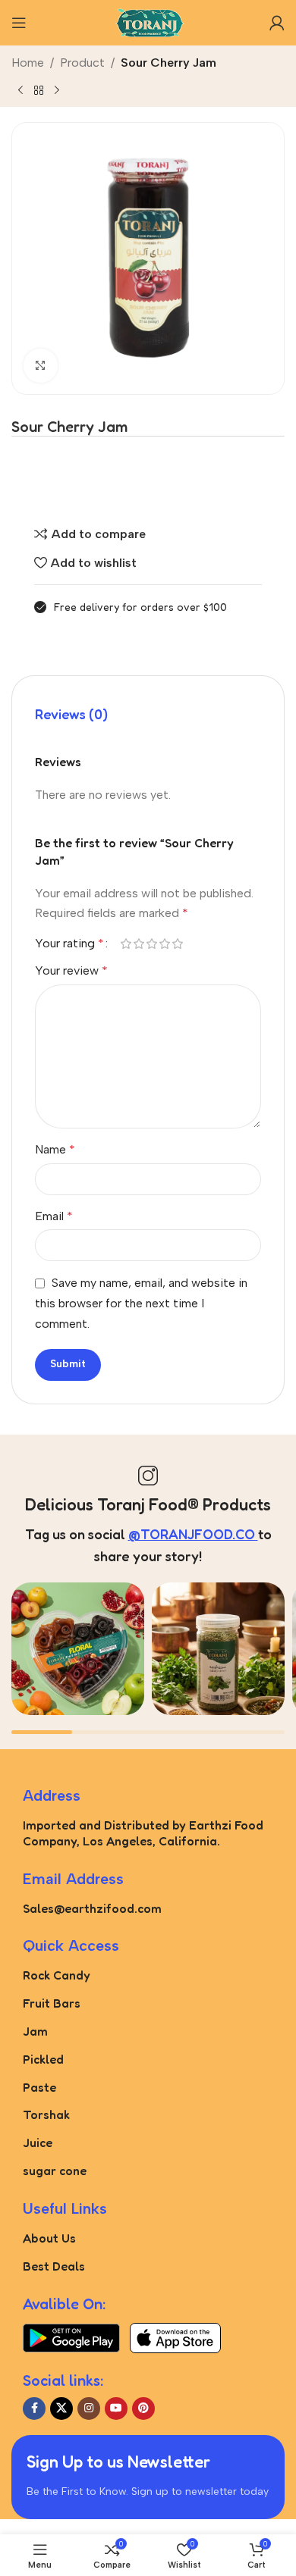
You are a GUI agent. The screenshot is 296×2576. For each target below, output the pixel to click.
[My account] (277, 23)
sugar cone (55, 2171)
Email (54, 1216)
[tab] (71, 715)
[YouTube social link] (116, 2409)
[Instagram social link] (89, 2409)
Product (82, 63)
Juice (38, 2142)
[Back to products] (39, 90)
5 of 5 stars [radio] (177, 944)
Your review (71, 970)
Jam (35, 2031)
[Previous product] (20, 90)
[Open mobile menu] (19, 23)
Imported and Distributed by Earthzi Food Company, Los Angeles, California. (143, 1833)
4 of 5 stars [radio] (164, 944)
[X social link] (61, 2409)
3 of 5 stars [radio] (151, 944)
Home (28, 63)
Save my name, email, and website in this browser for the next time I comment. (141, 1303)
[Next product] (57, 90)
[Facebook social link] (34, 2409)
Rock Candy (57, 1975)
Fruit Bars (52, 2003)
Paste (39, 2087)
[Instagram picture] (78, 1649)
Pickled (43, 2059)
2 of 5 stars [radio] (139, 944)
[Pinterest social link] (143, 2409)
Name (55, 1149)
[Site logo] (148, 22)
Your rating (69, 944)
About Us (49, 2238)
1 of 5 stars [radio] (126, 944)
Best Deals (54, 2266)
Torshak (46, 2114)
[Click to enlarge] (41, 366)
